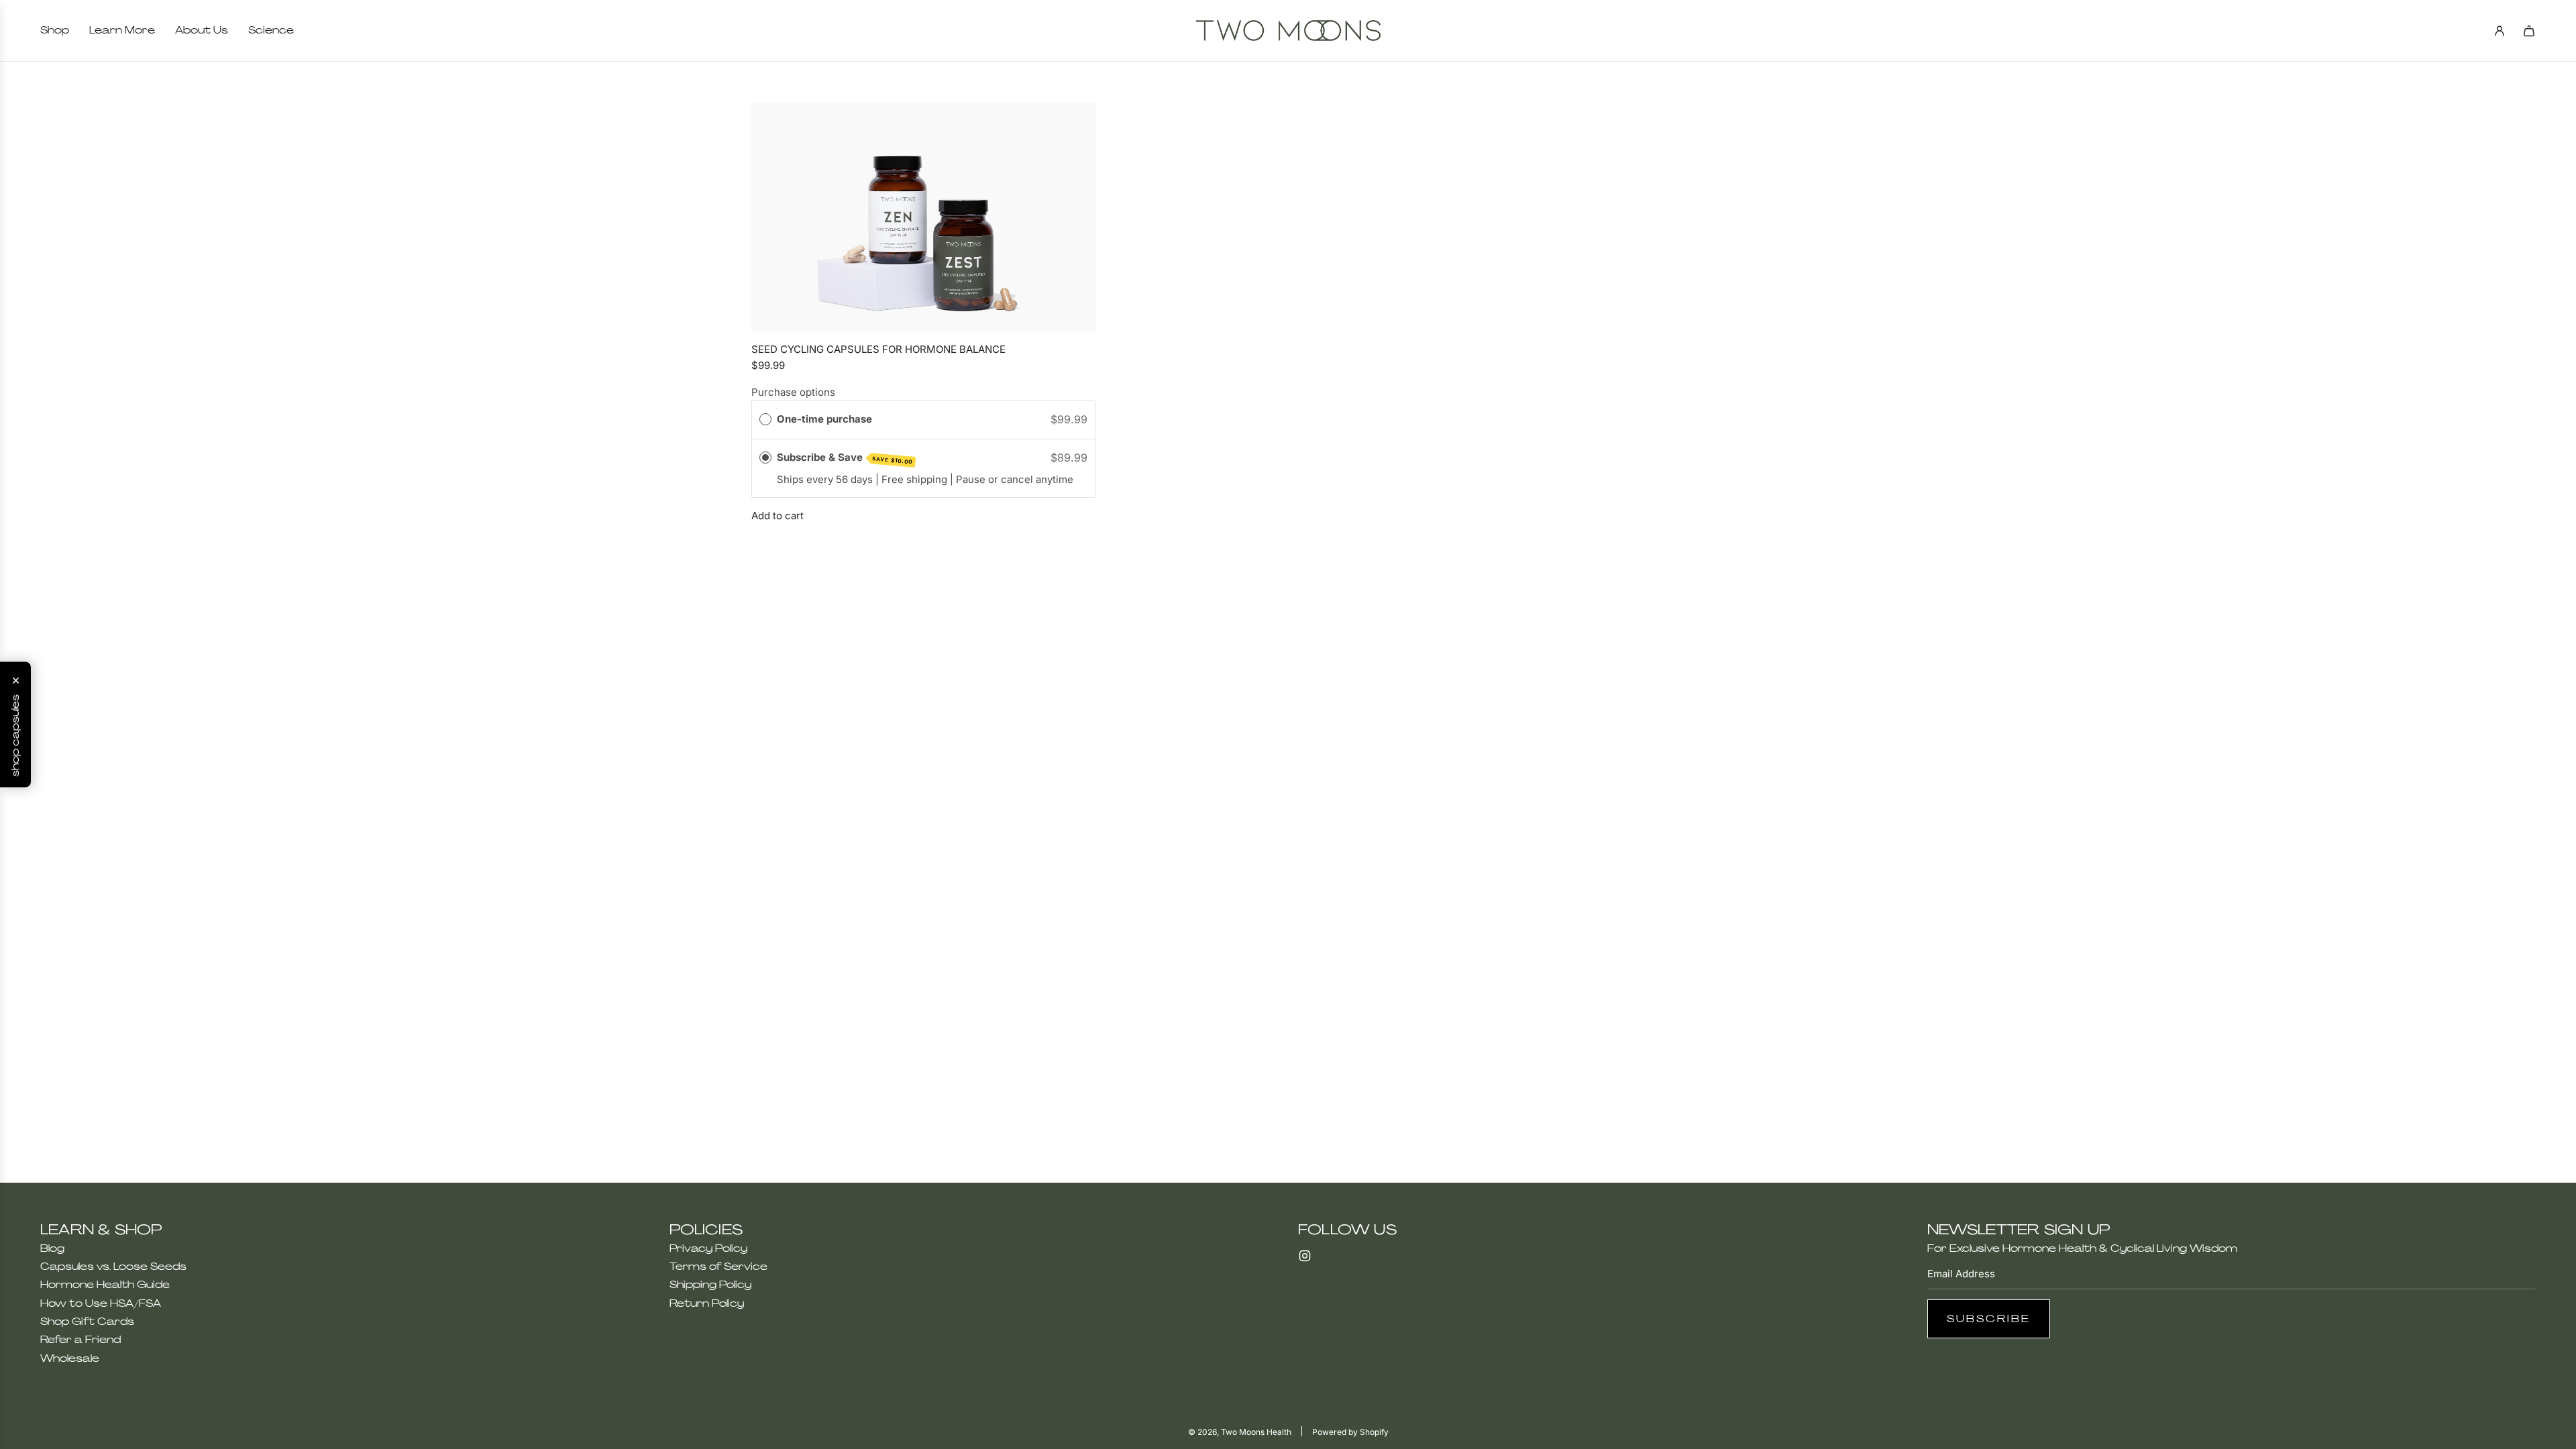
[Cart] (2529, 31)
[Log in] (2500, 31)
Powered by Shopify (1350, 1432)
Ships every (806, 479)
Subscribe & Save (845, 458)
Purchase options (793, 392)
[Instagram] (1305, 1256)
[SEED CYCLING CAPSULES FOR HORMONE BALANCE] (923, 217)
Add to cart (777, 516)
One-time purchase (824, 419)
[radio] (765, 419)
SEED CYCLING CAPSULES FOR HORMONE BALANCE (878, 349)
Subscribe (1989, 1319)
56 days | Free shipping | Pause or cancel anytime (955, 479)
